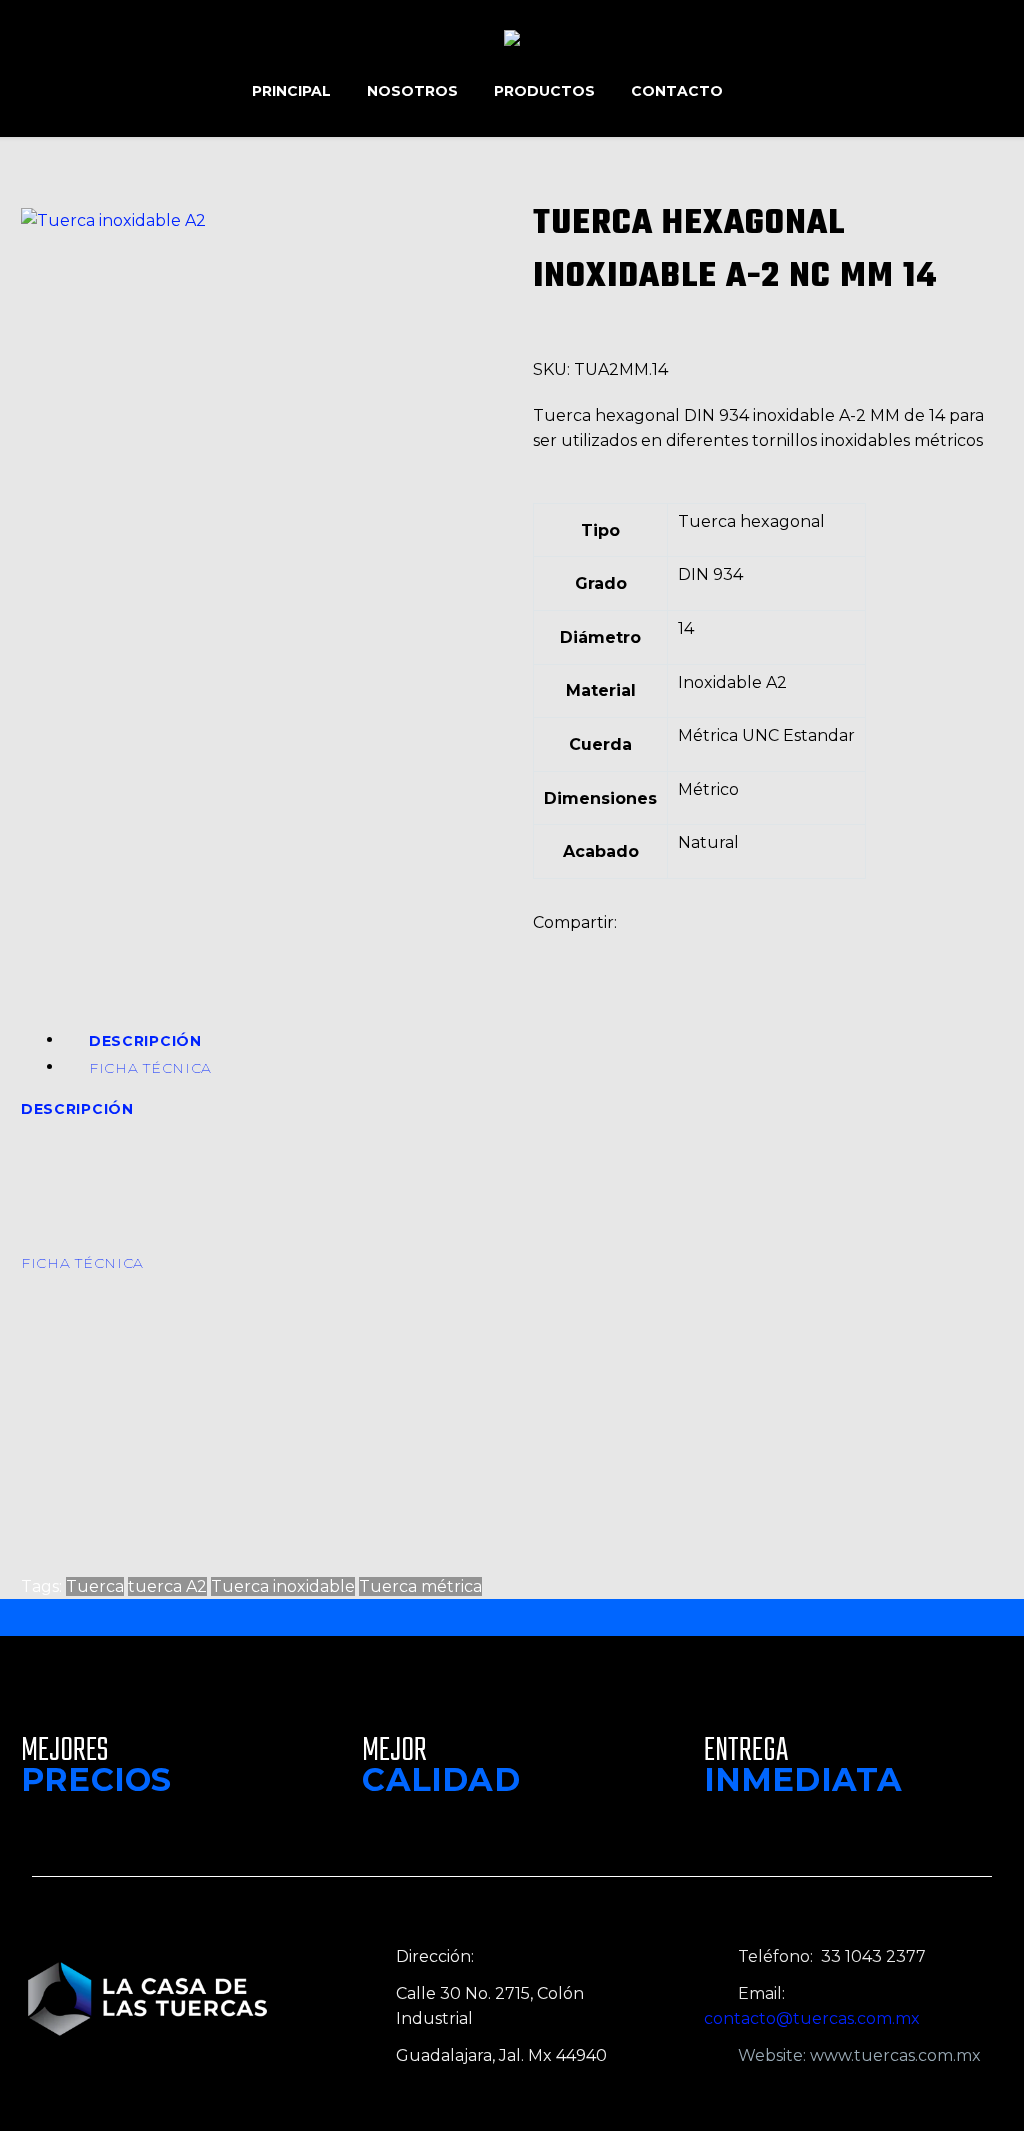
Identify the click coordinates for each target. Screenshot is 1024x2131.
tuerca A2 (167, 1586)
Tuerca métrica (420, 1586)
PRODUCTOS (544, 91)
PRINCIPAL (291, 91)
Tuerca (95, 1586)
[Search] (761, 91)
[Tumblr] (636, 943)
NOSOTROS (412, 91)
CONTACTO (677, 91)
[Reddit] (696, 943)
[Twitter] (576, 943)
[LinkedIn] (666, 943)
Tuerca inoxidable (283, 1586)
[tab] (145, 1040)
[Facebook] (546, 943)
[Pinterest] (606, 943)
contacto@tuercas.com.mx (812, 2018)
